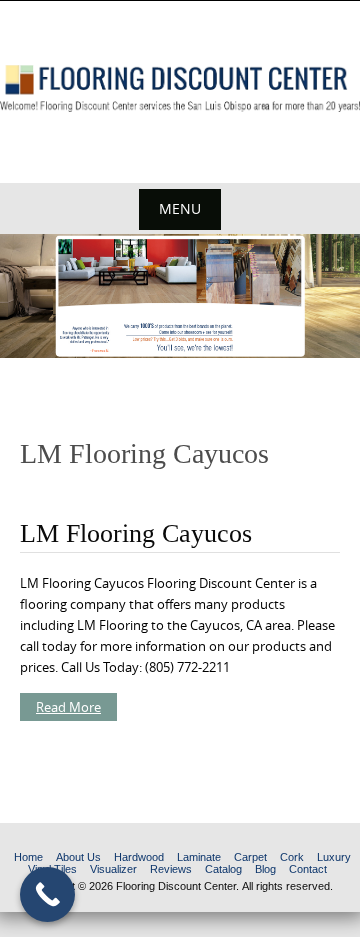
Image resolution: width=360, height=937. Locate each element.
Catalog (223, 869)
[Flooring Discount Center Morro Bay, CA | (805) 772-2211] (180, 88)
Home (28, 857)
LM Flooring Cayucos (136, 533)
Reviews (171, 869)
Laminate (199, 857)
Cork (292, 857)
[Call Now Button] (47, 894)
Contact (308, 869)
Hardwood (139, 857)
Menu (180, 208)
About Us (78, 857)
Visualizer (113, 869)
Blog (265, 869)
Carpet (250, 857)
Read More (68, 707)
